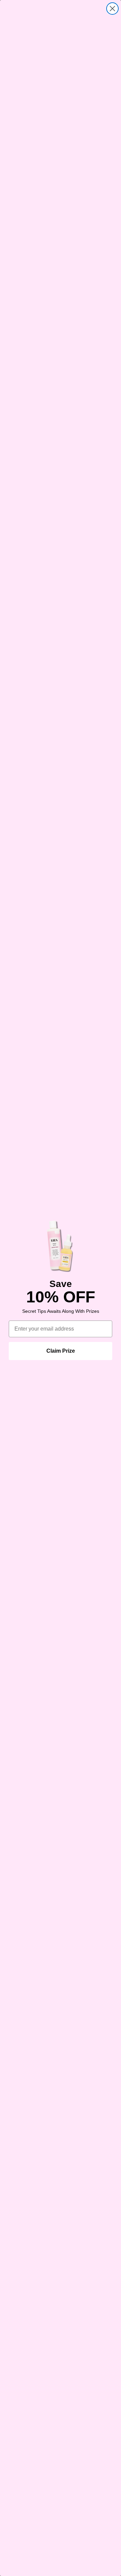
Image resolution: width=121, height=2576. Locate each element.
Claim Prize (61, 1351)
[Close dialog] (112, 9)
